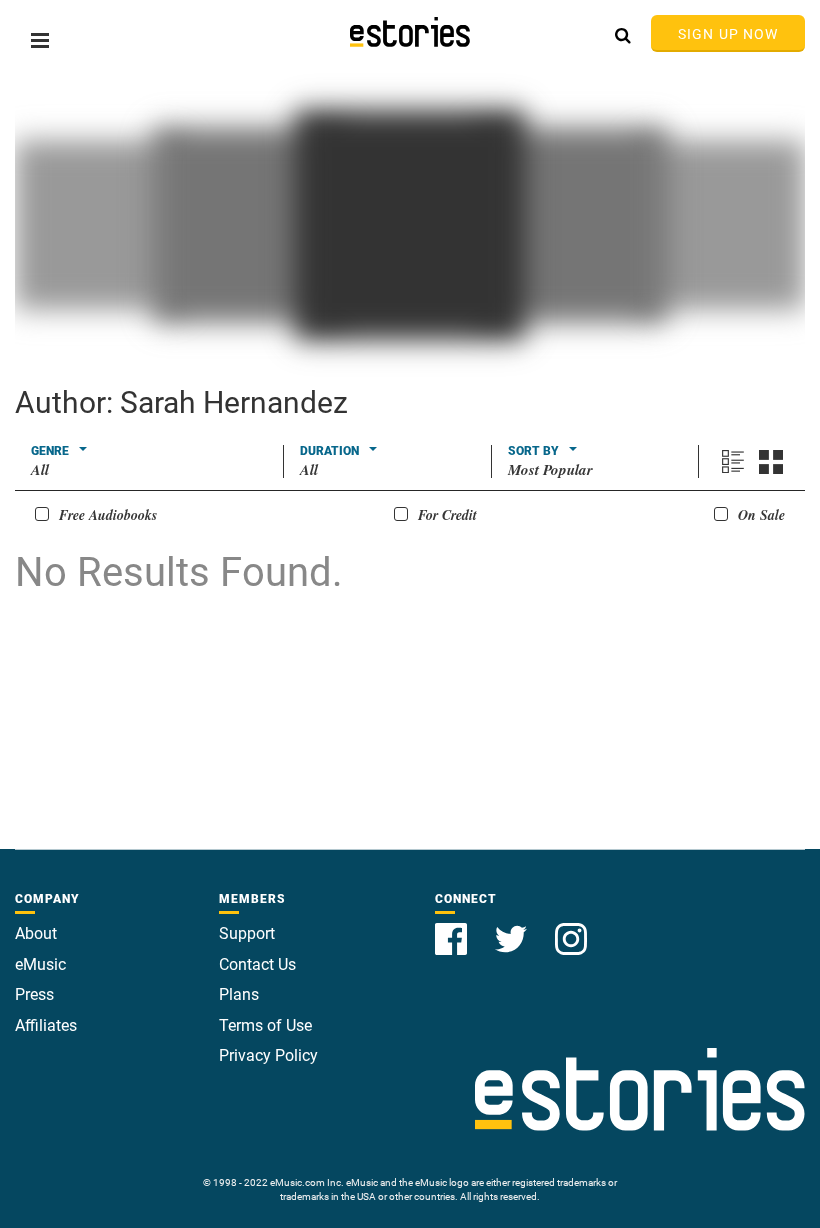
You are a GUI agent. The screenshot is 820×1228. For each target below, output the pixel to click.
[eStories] (410, 32)
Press (34, 994)
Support (247, 933)
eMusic (40, 964)
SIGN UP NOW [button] (728, 34)
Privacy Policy (268, 1055)
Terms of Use (265, 1025)
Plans (239, 994)
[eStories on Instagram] (571, 927)
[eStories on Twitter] (513, 927)
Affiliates (46, 1025)
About (36, 933)
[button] (40, 40)
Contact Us (257, 964)
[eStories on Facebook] (453, 927)
